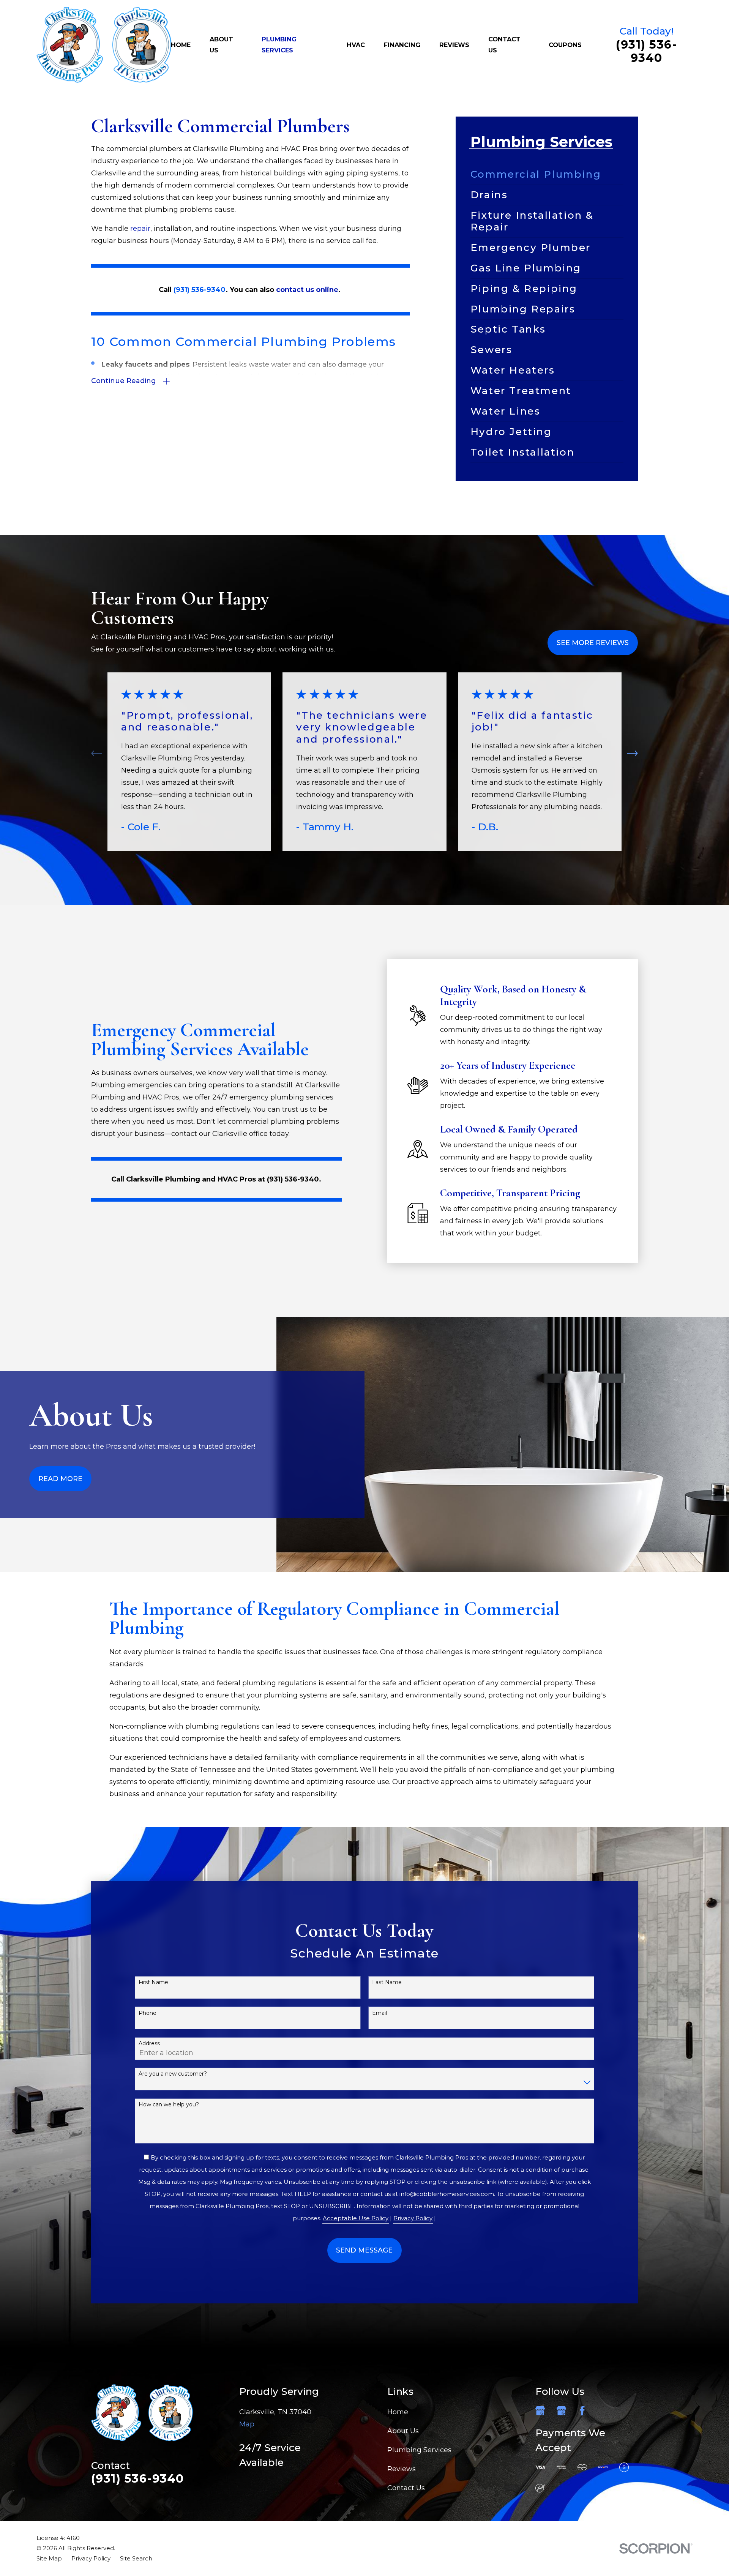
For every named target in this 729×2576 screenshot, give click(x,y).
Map (247, 2424)
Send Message (364, 2250)
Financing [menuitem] (402, 45)
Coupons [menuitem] (565, 45)
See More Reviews (593, 643)
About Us (403, 2431)
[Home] (104, 45)
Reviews (402, 2469)
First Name (153, 1982)
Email (379, 2013)
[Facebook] (582, 2411)
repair (140, 229)
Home (398, 2412)
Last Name (387, 1982)
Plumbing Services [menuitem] (279, 45)
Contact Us (406, 2488)
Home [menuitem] (181, 45)
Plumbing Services (419, 2450)
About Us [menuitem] (221, 45)
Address (149, 2044)
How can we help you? (169, 2105)
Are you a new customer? (173, 2074)
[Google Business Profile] (540, 2411)
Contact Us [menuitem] (504, 45)
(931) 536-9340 (646, 51)
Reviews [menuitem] (454, 45)
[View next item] (632, 753)
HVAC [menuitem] (356, 45)
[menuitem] (547, 174)
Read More (60, 1479)
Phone (148, 2013)
